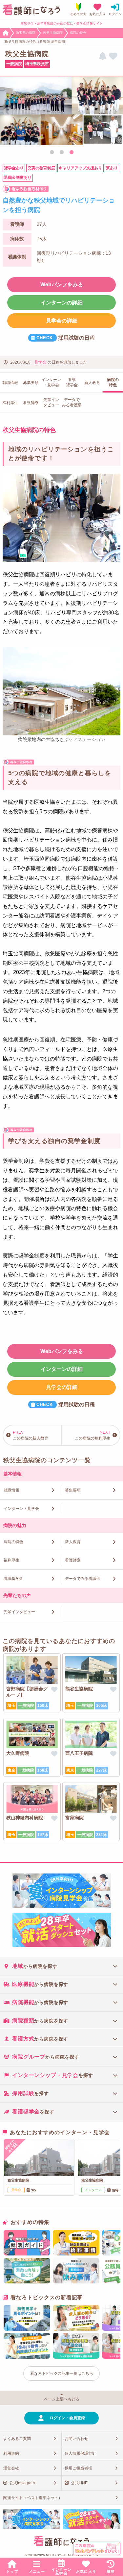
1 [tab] (52, 153)
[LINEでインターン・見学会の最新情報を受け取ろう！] (103, 56)
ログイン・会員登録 (67, 2418)
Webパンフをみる (62, 285)
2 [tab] (62, 153)
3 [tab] (72, 153)
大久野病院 (18, 1753)
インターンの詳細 (62, 303)
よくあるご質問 (17, 2439)
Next (115, 112)
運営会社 (11, 2468)
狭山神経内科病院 (25, 1818)
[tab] (61, 1966)
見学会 (40, 362)
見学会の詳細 (62, 321)
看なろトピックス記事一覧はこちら (62, 2373)
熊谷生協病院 (79, 1689)
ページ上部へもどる (62, 2399)
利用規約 (11, 2453)
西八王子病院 (79, 1753)
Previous (8, 112)
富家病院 (74, 1818)
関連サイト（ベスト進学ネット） (33, 2498)
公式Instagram (22, 2483)
